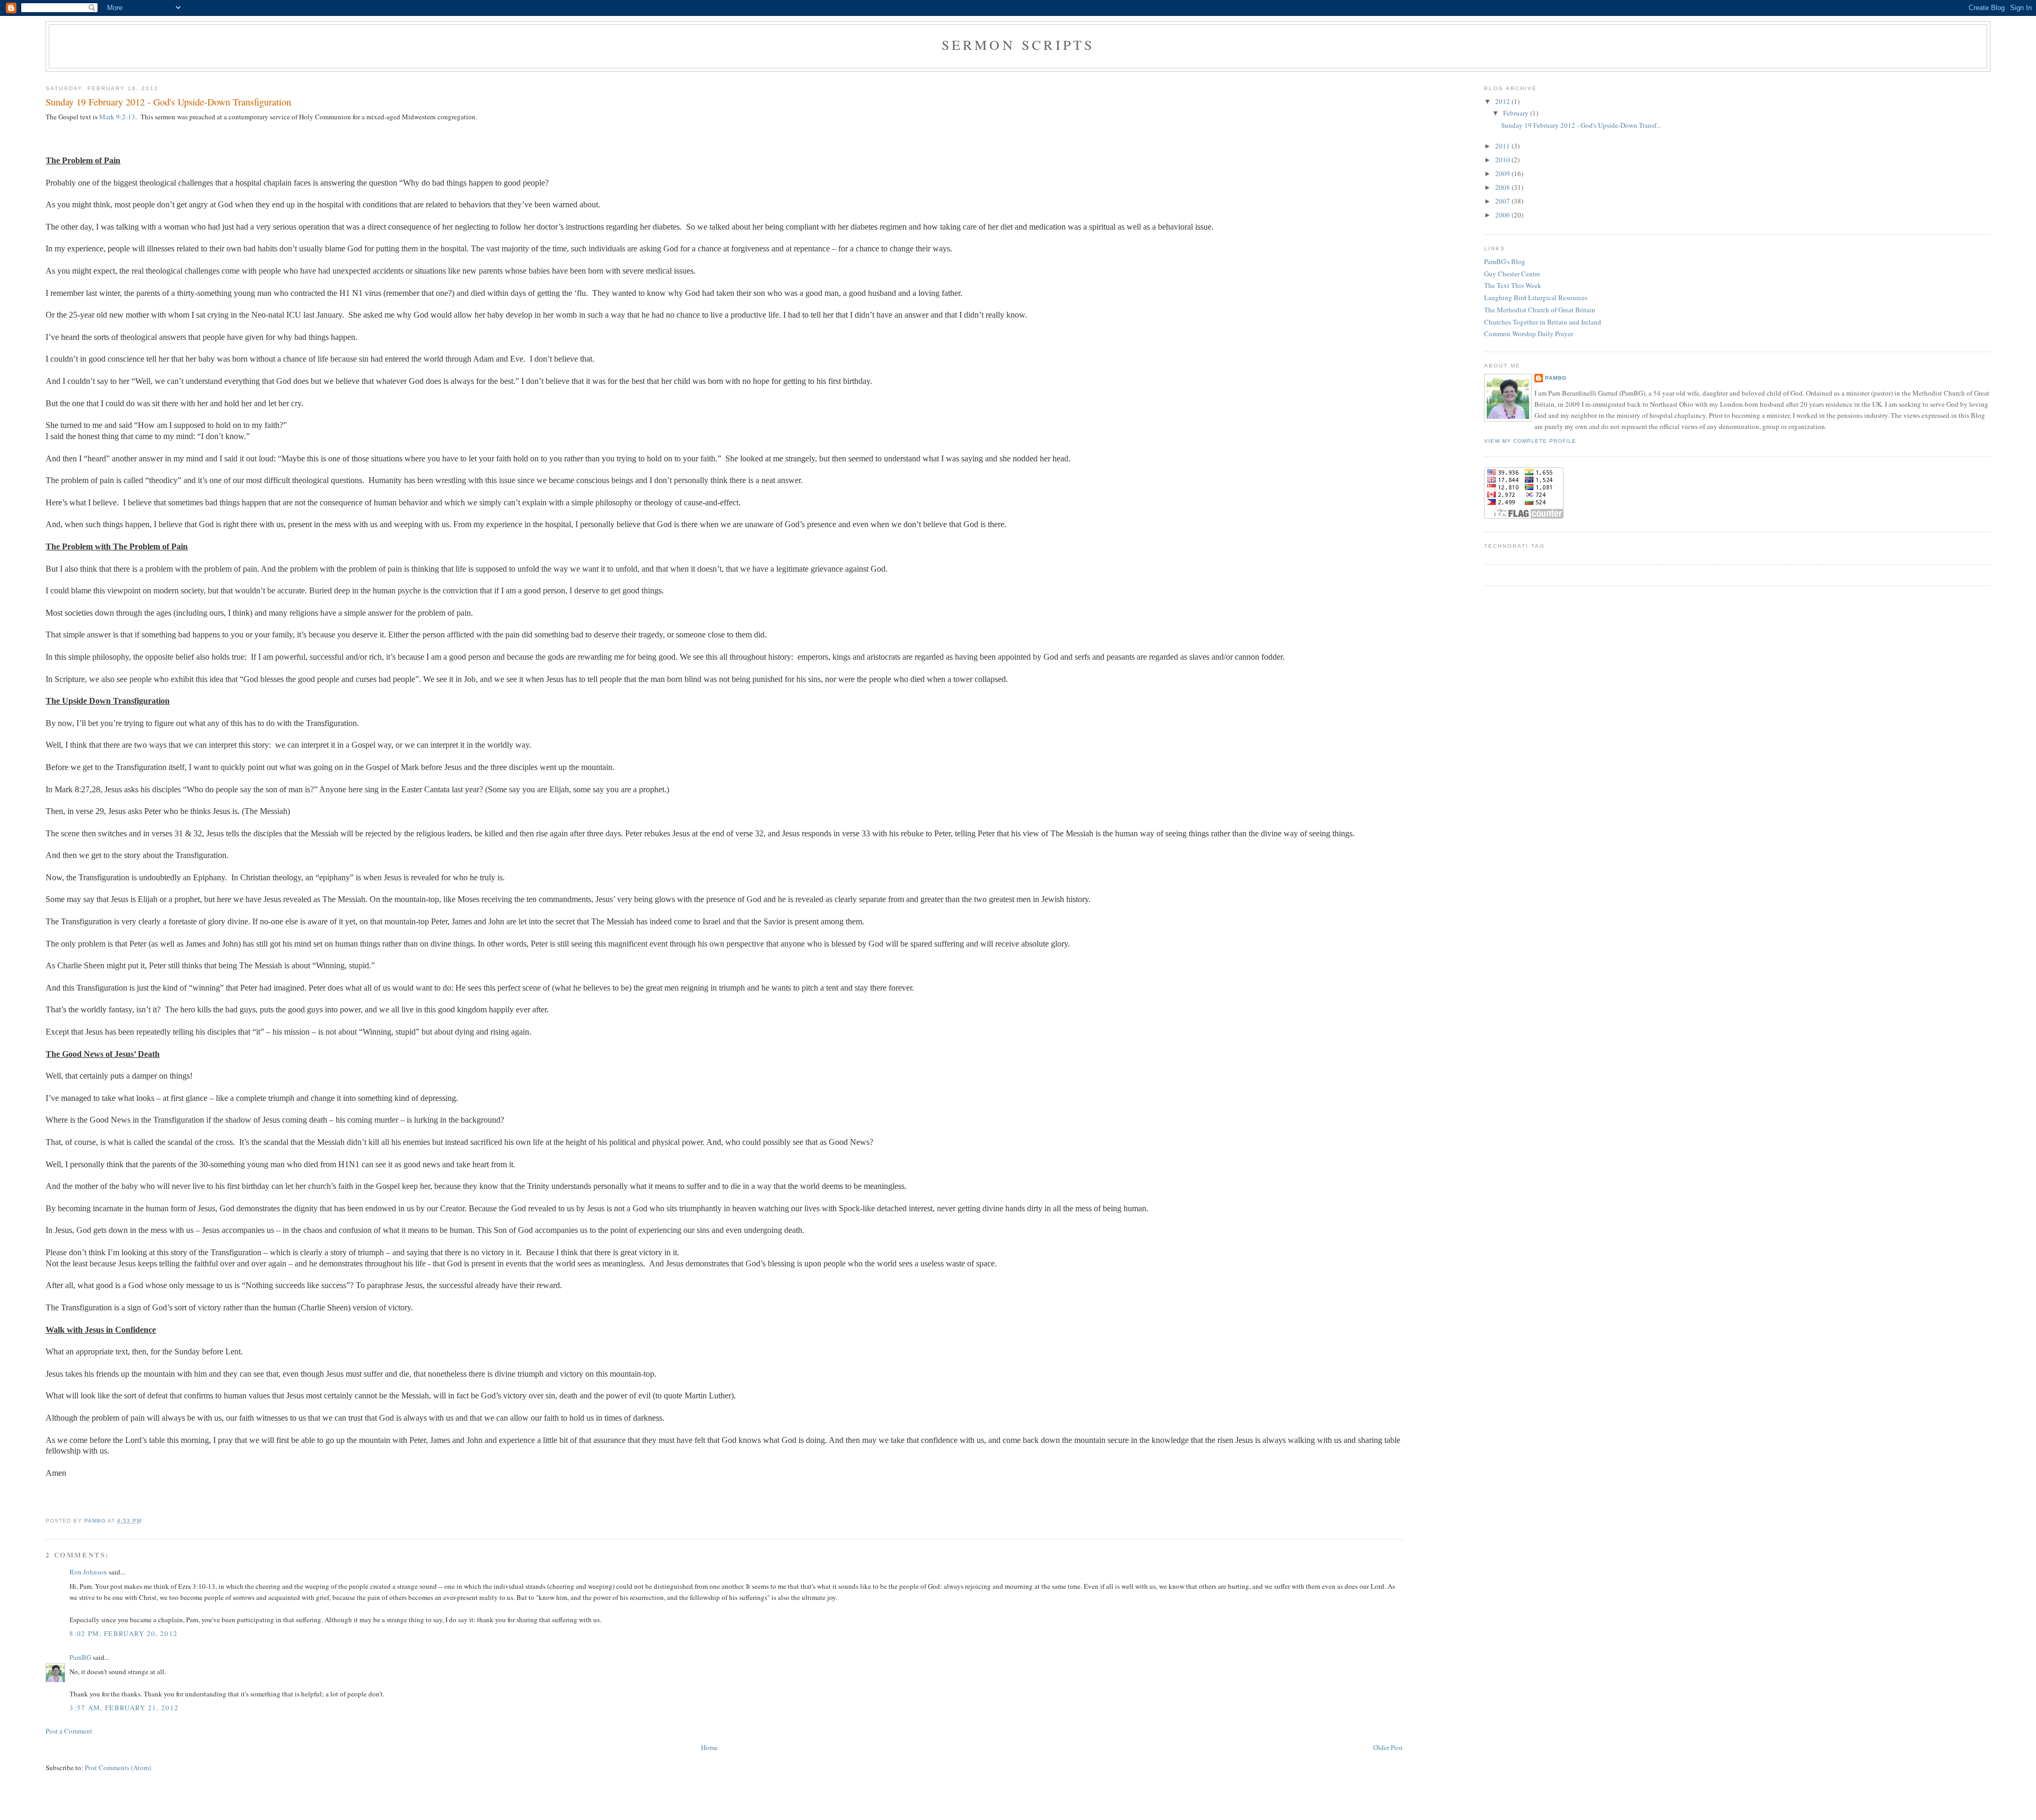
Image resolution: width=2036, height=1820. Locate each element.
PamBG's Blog (1505, 261)
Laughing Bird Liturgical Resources (1536, 297)
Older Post (1388, 1747)
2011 (1503, 146)
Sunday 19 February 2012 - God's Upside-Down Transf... (1581, 125)
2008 (1503, 187)
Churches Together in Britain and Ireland (1543, 322)
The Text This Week (1513, 285)
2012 (1503, 101)
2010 (1503, 160)
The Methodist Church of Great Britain (1540, 310)
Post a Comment (69, 1731)
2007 (1503, 201)
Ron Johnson (88, 1572)
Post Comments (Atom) (118, 1767)
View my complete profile (1530, 441)
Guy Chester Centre (1512, 274)
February (1517, 113)
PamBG (80, 1657)
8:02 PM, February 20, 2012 (124, 1633)
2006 (1503, 215)
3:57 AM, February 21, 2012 (124, 1708)
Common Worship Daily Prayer (1529, 334)
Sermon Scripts (1018, 45)
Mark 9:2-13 (117, 117)
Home (709, 1747)
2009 (1503, 173)
